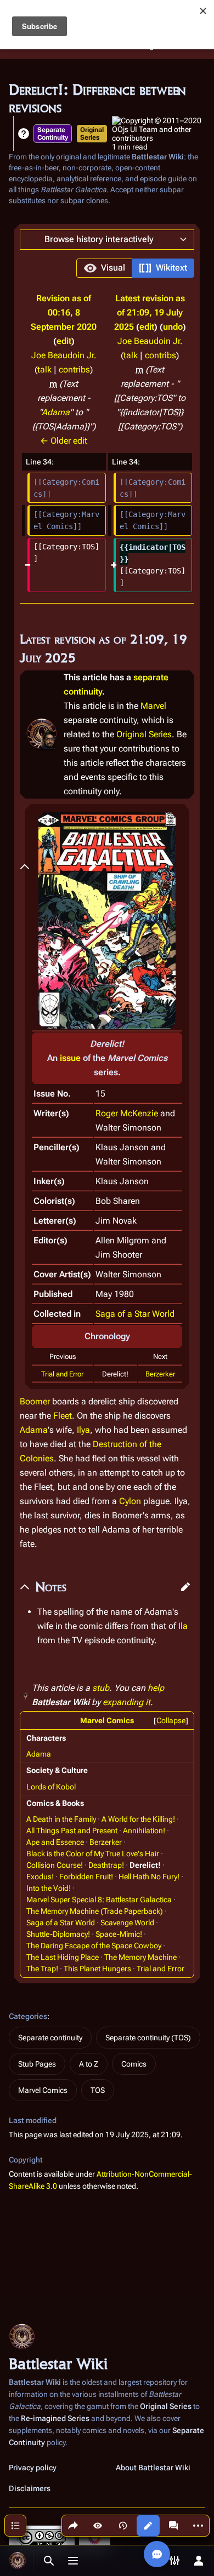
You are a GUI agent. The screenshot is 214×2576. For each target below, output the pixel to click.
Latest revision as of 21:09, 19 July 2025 (150, 312)
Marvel (153, 706)
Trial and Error (62, 1374)
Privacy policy (33, 2468)
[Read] (98, 2526)
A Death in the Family (61, 1819)
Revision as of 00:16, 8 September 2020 (64, 312)
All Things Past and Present (72, 1831)
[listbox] (135, 268)
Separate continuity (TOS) (148, 2038)
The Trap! (42, 1969)
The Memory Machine (140, 1957)
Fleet (63, 1416)
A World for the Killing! (138, 1819)
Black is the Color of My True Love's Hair (93, 1854)
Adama (56, 412)
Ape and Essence (55, 1842)
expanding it (126, 1702)
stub (101, 1688)
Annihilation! (144, 1831)
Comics (134, 2064)
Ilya (83, 1430)
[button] (107, 240)
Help (24, 134)
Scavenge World (127, 1923)
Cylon (130, 1501)
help (156, 1688)
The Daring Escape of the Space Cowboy (94, 1946)
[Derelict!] (107, 919)
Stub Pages (37, 2064)
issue (70, 1058)
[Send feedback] (157, 2554)
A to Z (89, 2064)
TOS (98, 2090)
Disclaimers (30, 2488)
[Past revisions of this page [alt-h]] (123, 2526)
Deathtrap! (106, 1865)
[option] (104, 268)
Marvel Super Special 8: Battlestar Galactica (99, 1900)
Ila (183, 1626)
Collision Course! (55, 1865)
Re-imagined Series (55, 2418)
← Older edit (64, 441)
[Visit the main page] (18, 2561)
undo (173, 327)
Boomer (35, 1401)
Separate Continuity (53, 134)
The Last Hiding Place (63, 1957)
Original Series (92, 134)
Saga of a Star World (135, 1314)
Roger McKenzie (127, 1113)
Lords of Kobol (51, 1787)
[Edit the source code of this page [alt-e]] (148, 2526)
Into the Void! (49, 1888)
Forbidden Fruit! (86, 1877)
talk (44, 369)
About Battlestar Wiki (153, 2468)
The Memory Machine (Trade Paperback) (95, 1911)
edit (64, 341)
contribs (74, 369)
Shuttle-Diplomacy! (58, 1934)
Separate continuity (50, 2038)
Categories (28, 2016)
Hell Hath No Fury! (149, 1877)
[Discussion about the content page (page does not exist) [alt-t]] (173, 2526)
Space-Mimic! (119, 1934)
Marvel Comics (107, 1720)
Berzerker (160, 1374)
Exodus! (40, 1877)
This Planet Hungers (97, 1969)
